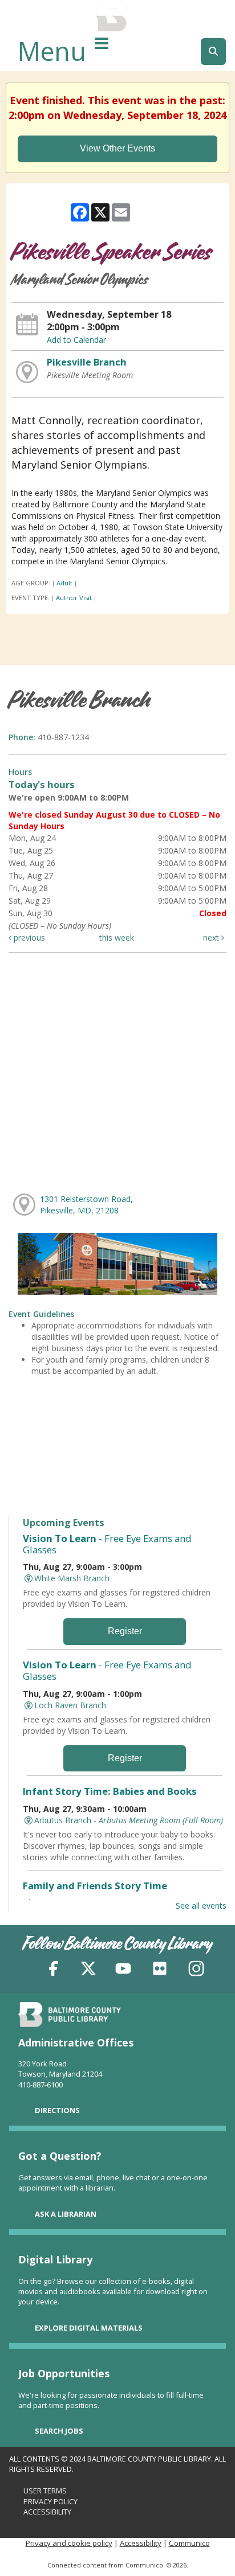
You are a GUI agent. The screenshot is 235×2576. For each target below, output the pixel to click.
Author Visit (74, 598)
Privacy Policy (50, 2501)
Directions (57, 2110)
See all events (201, 1906)
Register (125, 1631)
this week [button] (117, 938)
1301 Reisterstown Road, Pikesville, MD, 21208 (86, 1205)
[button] (102, 43)
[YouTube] (123, 1970)
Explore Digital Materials (89, 2328)
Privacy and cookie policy (69, 2543)
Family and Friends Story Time (95, 1886)
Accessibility (47, 2512)
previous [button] (28, 938)
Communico (189, 2543)
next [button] (212, 938)
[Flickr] (160, 1970)
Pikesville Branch (87, 362)
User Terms (45, 2491)
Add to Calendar (76, 340)
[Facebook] (54, 1970)
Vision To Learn (107, 1544)
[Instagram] (196, 1970)
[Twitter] (88, 1970)
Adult (64, 583)
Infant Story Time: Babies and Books (110, 1791)
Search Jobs (59, 2431)
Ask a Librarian (66, 2214)
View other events (117, 148)
